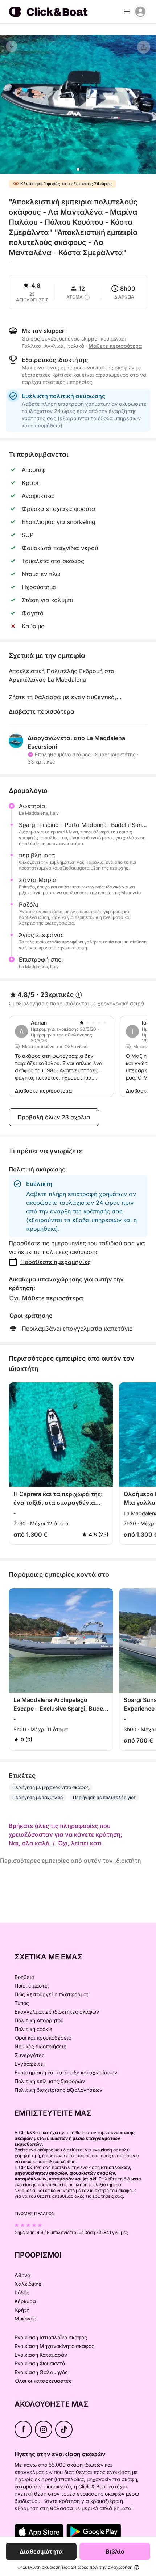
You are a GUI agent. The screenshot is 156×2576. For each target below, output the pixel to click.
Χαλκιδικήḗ (28, 2284)
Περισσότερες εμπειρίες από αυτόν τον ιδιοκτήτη (71, 1861)
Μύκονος (25, 2319)
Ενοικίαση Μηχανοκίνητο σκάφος (54, 2346)
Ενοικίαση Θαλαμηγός (41, 2372)
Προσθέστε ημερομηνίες (56, 1262)
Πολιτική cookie (33, 2029)
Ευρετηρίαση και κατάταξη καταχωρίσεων (66, 2072)
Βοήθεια (24, 1977)
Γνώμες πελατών (35, 2214)
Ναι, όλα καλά (29, 1843)
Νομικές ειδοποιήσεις (40, 2046)
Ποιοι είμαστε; (32, 1986)
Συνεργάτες (30, 2055)
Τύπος (22, 2003)
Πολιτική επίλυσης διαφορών (50, 2081)
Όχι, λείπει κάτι (80, 1843)
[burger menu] (127, 12)
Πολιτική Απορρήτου (39, 2020)
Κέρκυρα (25, 2301)
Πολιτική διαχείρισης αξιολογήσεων (58, 2090)
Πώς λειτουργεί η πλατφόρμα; (51, 1994)
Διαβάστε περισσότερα (42, 711)
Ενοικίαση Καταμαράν (41, 2355)
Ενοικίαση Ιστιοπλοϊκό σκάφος (51, 2337)
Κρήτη (22, 2310)
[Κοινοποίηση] (144, 47)
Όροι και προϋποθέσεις (43, 2038)
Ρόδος (22, 2292)
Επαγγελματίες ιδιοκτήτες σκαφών (57, 2012)
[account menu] (140, 12)
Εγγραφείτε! (30, 2064)
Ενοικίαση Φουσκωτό (40, 2363)
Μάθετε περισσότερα (53, 1298)
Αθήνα (22, 2275)
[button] (78, 169)
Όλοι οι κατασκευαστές (43, 2381)
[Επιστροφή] (12, 46)
